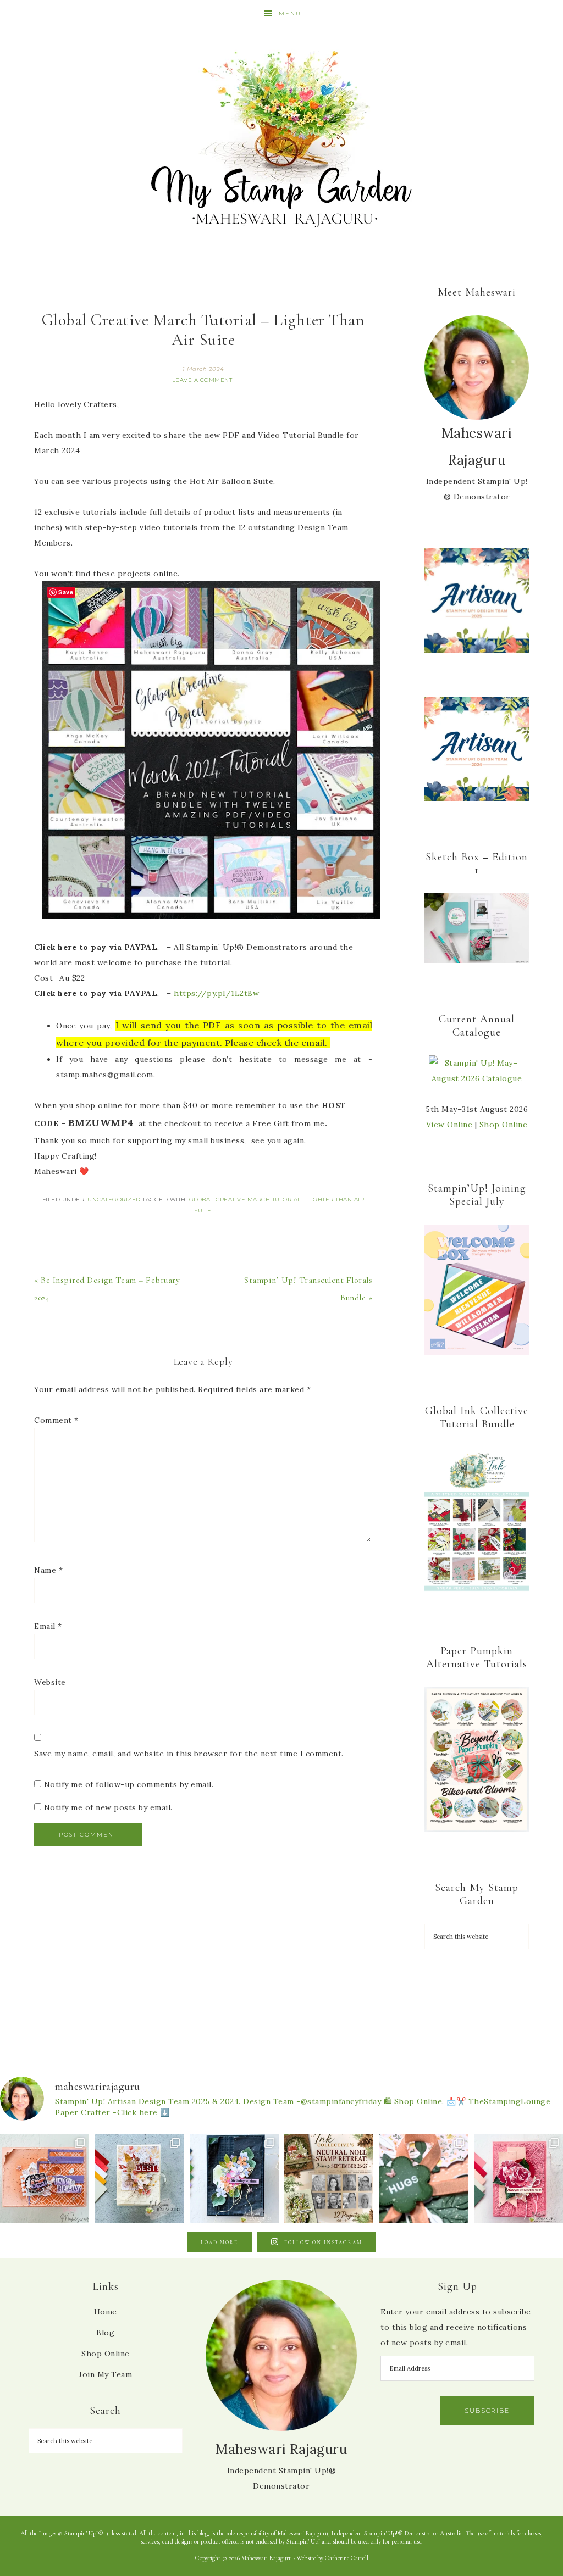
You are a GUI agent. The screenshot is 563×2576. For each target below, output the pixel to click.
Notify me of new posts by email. (108, 1807)
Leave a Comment (202, 380)
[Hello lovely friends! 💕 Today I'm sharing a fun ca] (45, 2178)
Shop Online (504, 1125)
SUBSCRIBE (487, 2411)
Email (48, 1626)
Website (50, 1682)
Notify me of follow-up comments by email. (129, 1784)
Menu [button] (290, 13)
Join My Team (105, 2374)
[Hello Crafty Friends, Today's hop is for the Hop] (518, 2178)
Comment (56, 1420)
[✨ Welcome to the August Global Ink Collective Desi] (423, 2178)
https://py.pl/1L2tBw (216, 993)
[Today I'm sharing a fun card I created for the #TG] (139, 2178)
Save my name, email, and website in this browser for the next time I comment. (189, 1754)
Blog (105, 2333)
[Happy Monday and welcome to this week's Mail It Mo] (234, 2178)
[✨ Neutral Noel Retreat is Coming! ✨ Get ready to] (329, 2178)
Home (106, 2312)
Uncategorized (114, 1200)
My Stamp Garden (281, 137)
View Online (449, 1125)
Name (48, 1570)
